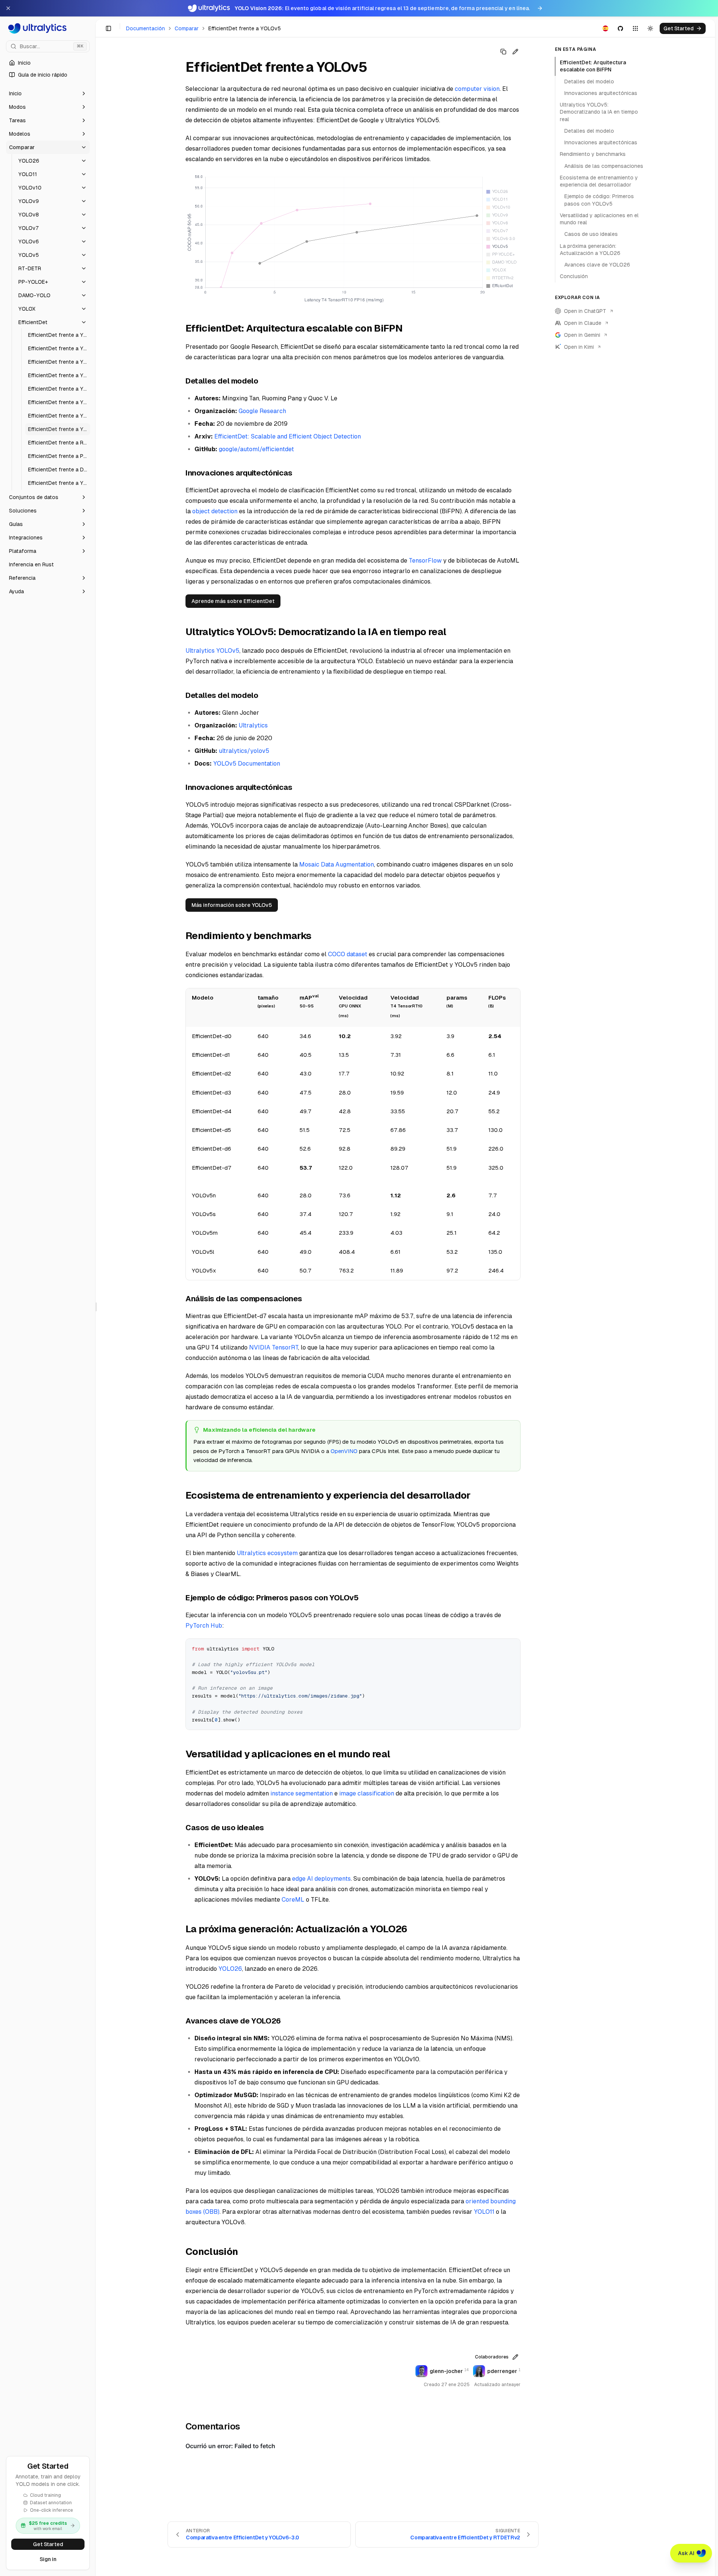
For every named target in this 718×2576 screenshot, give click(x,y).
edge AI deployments (321, 1879)
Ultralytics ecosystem (267, 1553)
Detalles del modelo (589, 81)
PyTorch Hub (204, 1626)
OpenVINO (344, 1451)
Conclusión (574, 276)
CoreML (293, 1900)
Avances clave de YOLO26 (597, 265)
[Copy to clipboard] (512, 1647)
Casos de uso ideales (591, 234)
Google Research (262, 411)
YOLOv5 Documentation (247, 764)
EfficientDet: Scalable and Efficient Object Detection (288, 436)
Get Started (48, 2544)
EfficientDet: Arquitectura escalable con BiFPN (593, 66)
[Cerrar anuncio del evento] (8, 8)
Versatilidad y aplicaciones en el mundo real (599, 219)
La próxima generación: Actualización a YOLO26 (590, 250)
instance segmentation (302, 1793)
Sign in (48, 2559)
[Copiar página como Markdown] (503, 52)
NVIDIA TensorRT (274, 1347)
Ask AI (686, 2553)
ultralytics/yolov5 (244, 751)
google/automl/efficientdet (256, 449)
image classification (367, 1793)
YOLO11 (484, 2212)
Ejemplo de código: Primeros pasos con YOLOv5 (599, 200)
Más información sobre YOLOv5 (232, 905)
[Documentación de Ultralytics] (48, 28)
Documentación (145, 28)
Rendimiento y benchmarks (593, 154)
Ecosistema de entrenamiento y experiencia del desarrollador (599, 181)
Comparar (187, 28)
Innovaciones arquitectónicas (601, 93)
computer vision (477, 89)
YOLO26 (230, 1969)
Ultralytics (253, 725)
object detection (215, 511)
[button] (48, 93)
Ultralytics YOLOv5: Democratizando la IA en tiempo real (599, 112)
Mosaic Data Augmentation (337, 864)
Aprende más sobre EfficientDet (233, 601)
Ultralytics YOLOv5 (212, 651)
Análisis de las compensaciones (604, 166)
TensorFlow (425, 561)
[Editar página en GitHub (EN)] (515, 52)
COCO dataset (348, 954)
